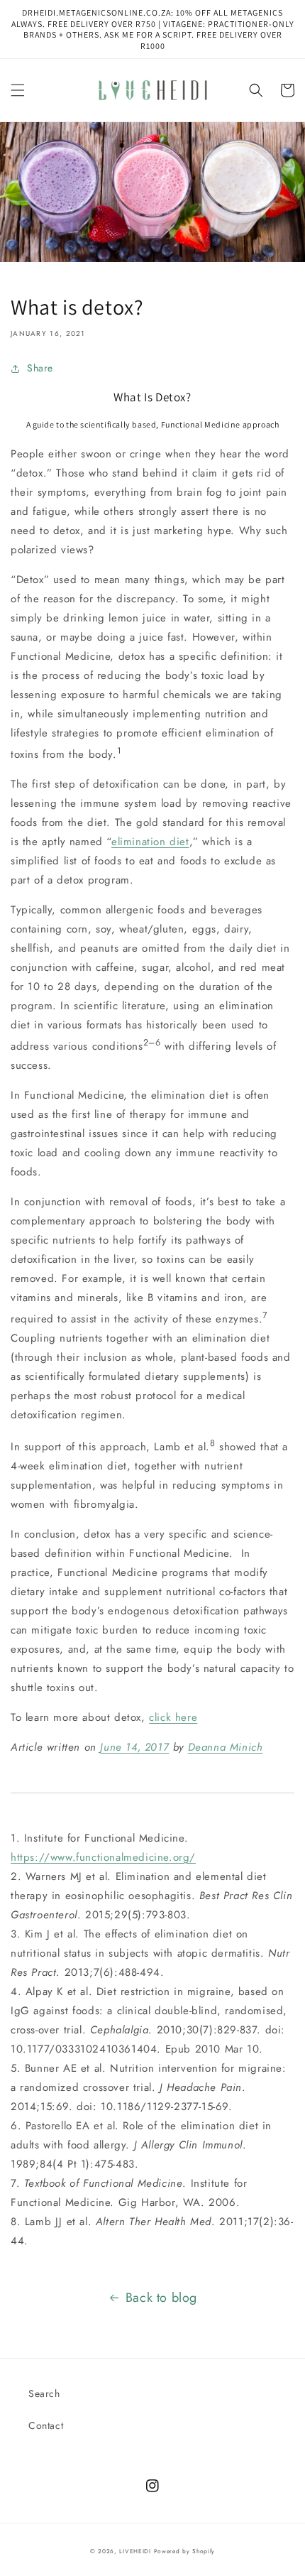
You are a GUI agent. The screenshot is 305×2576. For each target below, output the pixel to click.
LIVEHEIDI (135, 2551)
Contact (46, 2425)
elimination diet (150, 842)
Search (44, 2393)
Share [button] (40, 368)
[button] (18, 90)
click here (173, 1717)
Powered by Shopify (185, 2551)
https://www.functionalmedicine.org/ (103, 1857)
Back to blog (161, 2298)
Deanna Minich (226, 1747)
